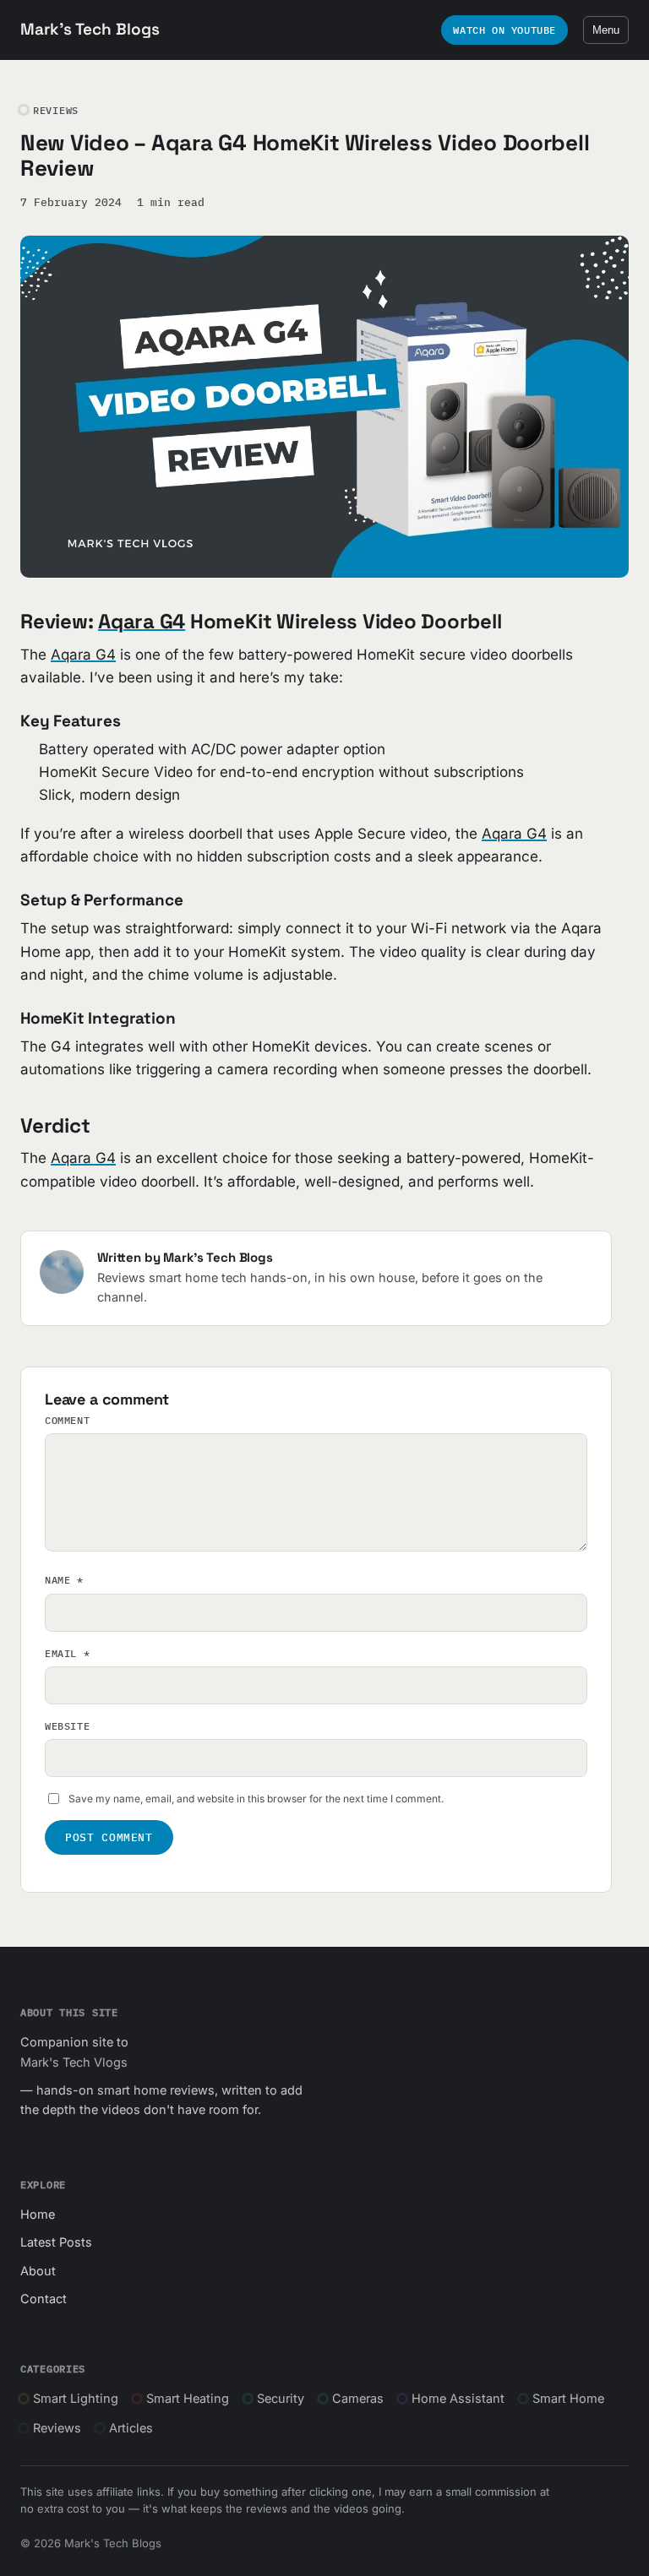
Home (38, 2214)
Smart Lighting (76, 2398)
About (38, 2271)
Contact (44, 2299)
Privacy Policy (593, 2543)
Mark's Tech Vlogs (74, 2062)
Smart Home (568, 2398)
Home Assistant (458, 2398)
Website (67, 1726)
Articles (131, 2428)
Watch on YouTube (504, 30)
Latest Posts (56, 2242)
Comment (67, 1420)
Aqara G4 (142, 621)
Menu (606, 30)
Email (67, 1653)
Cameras (358, 2398)
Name (64, 1580)
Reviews (57, 2428)
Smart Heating (188, 2398)
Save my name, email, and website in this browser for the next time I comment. (256, 1799)
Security (281, 2398)
